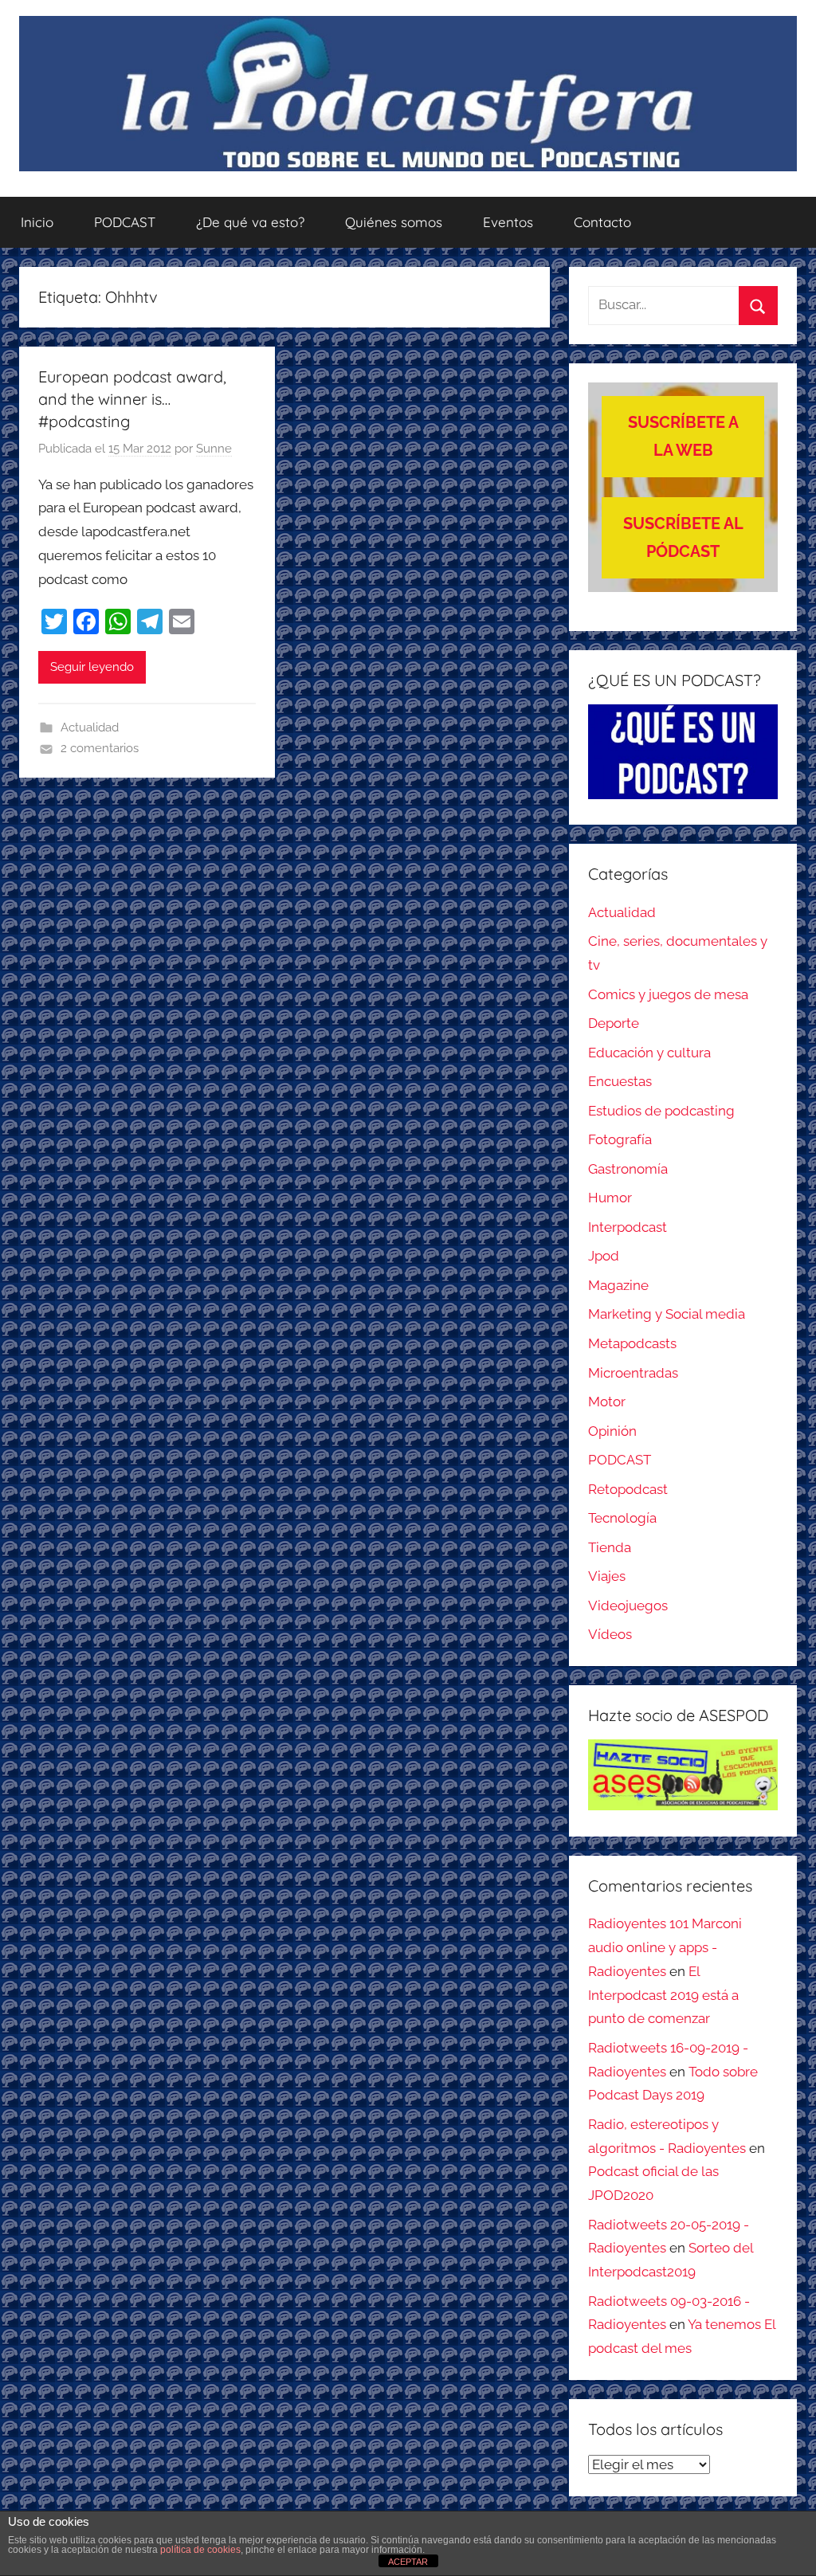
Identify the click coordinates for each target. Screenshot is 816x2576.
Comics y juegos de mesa (668, 994)
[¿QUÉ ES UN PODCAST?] (683, 752)
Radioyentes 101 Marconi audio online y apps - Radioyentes (665, 1947)
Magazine (618, 1285)
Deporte (614, 1023)
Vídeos (610, 1634)
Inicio (37, 222)
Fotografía (620, 1139)
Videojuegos (628, 1606)
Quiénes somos (394, 222)
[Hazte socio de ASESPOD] (683, 1775)
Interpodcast (628, 1227)
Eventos (508, 222)
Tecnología (622, 1518)
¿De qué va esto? (250, 222)
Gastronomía (628, 1169)
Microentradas (633, 1373)
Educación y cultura (649, 1053)
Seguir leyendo (92, 667)
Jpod (604, 1256)
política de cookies (200, 2550)
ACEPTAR (408, 2562)
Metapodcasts (632, 1343)
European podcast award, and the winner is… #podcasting (132, 399)
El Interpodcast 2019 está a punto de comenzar (663, 1995)
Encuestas (620, 1081)
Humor (610, 1198)
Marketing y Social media (667, 1314)
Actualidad (90, 727)
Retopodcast (628, 1489)
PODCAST (125, 222)
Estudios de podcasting (661, 1111)
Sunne (214, 449)
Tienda (610, 1547)
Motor (607, 1402)
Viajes (607, 1576)
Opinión (612, 1431)
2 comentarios (100, 748)
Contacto (602, 222)
